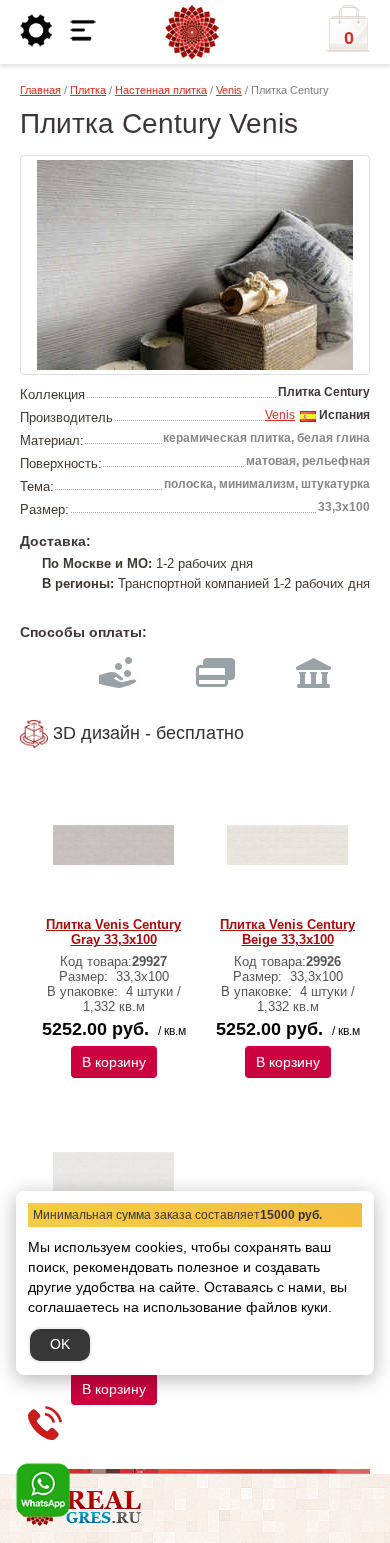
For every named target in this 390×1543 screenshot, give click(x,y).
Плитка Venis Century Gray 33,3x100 (113, 932)
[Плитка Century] (195, 265)
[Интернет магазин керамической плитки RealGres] (192, 33)
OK (60, 1344)
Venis (229, 90)
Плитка (88, 90)
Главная (40, 90)
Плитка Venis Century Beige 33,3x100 (287, 932)
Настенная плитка (161, 90)
